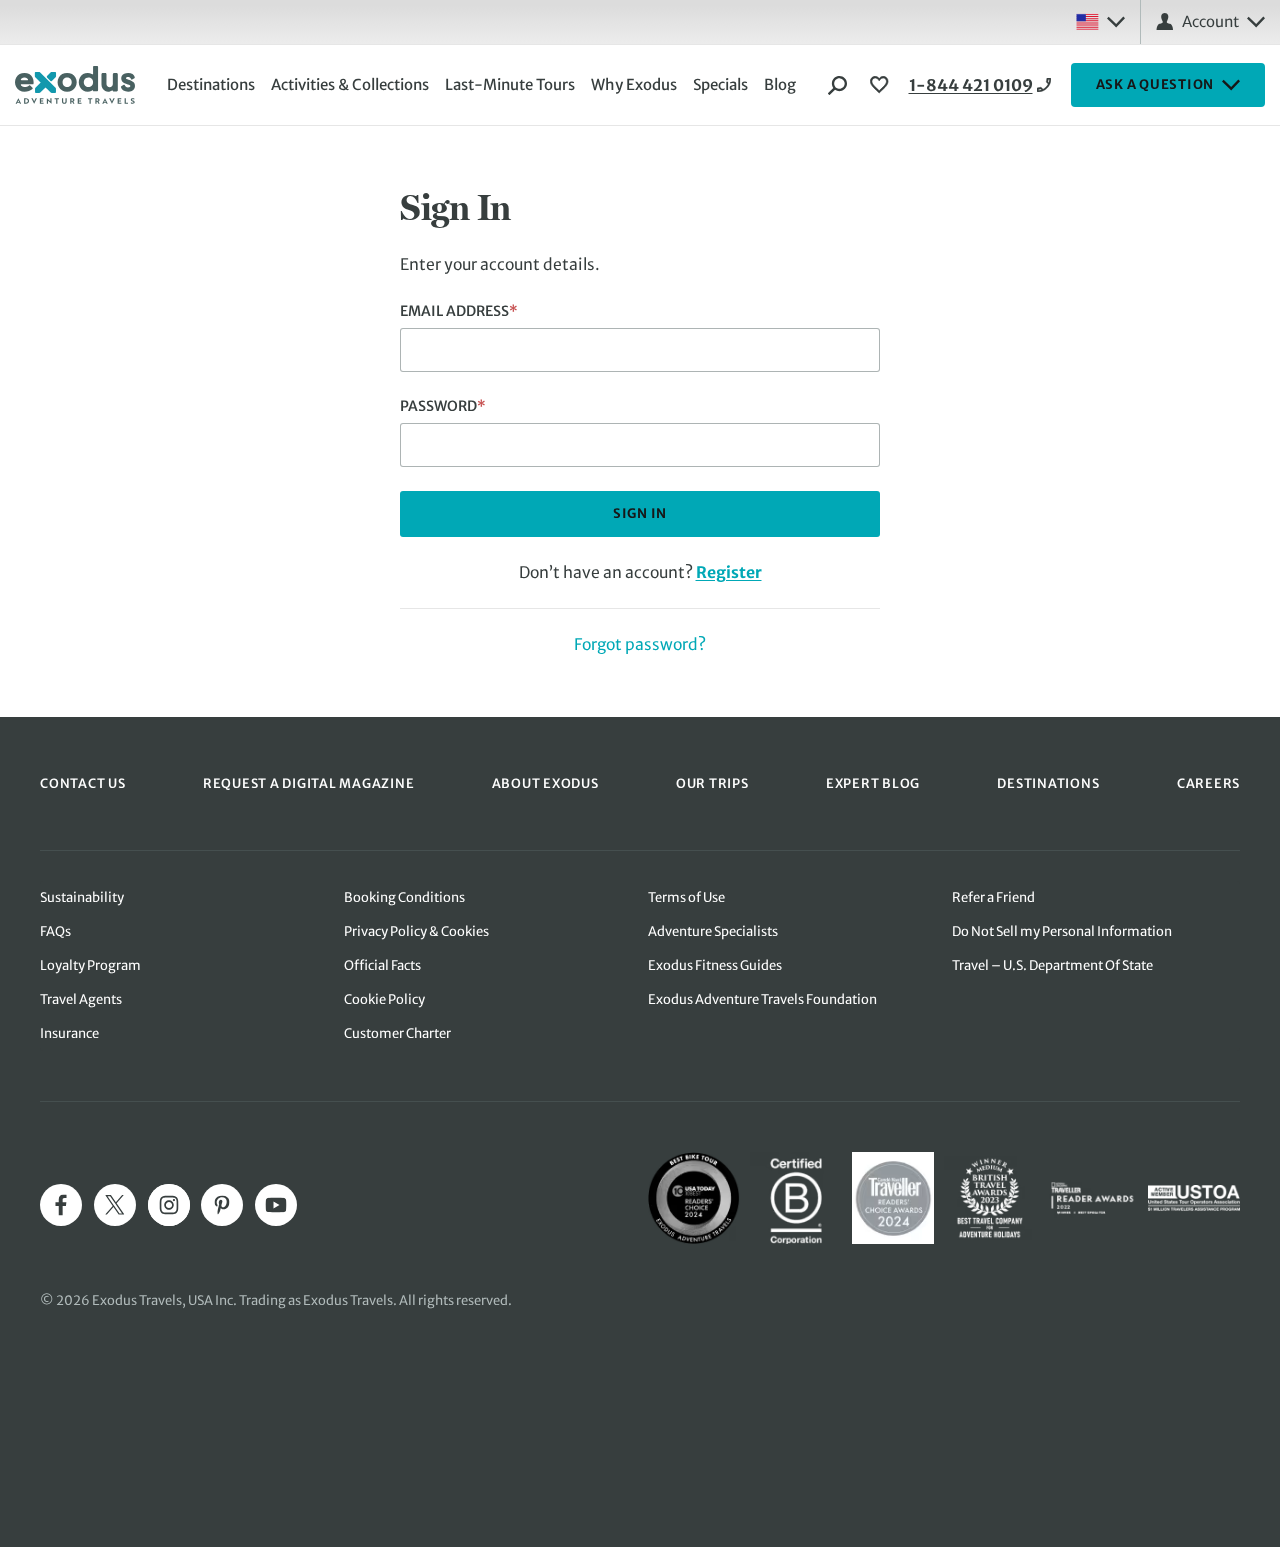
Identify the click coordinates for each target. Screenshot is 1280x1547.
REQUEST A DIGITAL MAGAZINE (309, 783)
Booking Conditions (404, 897)
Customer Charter (397, 1033)
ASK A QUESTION (1155, 84)
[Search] (838, 85)
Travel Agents (81, 999)
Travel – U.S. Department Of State (1052, 965)
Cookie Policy (384, 999)
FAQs (55, 931)
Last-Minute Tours (510, 84)
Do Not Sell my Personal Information (1062, 931)
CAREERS (1208, 783)
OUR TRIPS (712, 783)
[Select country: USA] (1100, 22)
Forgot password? (640, 644)
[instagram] (169, 1205)
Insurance (69, 1033)
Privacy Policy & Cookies (416, 931)
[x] (115, 1205)
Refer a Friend (993, 897)
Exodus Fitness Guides (715, 965)
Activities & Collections (350, 84)
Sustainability (82, 897)
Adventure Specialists (713, 931)
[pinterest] (222, 1205)
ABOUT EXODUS (545, 783)
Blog (780, 84)
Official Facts (382, 965)
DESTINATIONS (1048, 783)
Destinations (211, 84)
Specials (720, 84)
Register (729, 572)
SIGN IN (640, 513)
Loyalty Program (90, 965)
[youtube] (276, 1205)
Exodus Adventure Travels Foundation (762, 999)
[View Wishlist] (882, 85)
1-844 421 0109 (971, 85)
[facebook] (61, 1205)
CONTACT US (83, 783)
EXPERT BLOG (873, 783)
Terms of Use (686, 897)
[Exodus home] (75, 85)
